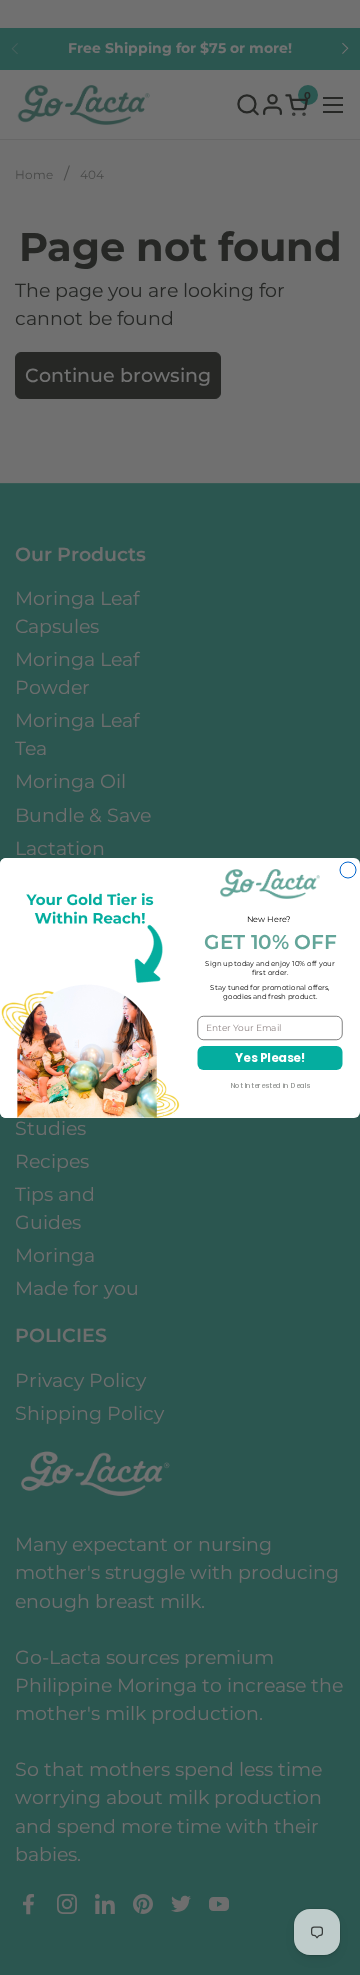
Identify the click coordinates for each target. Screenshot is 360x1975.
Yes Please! (270, 1057)
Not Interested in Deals (270, 1084)
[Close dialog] (348, 870)
